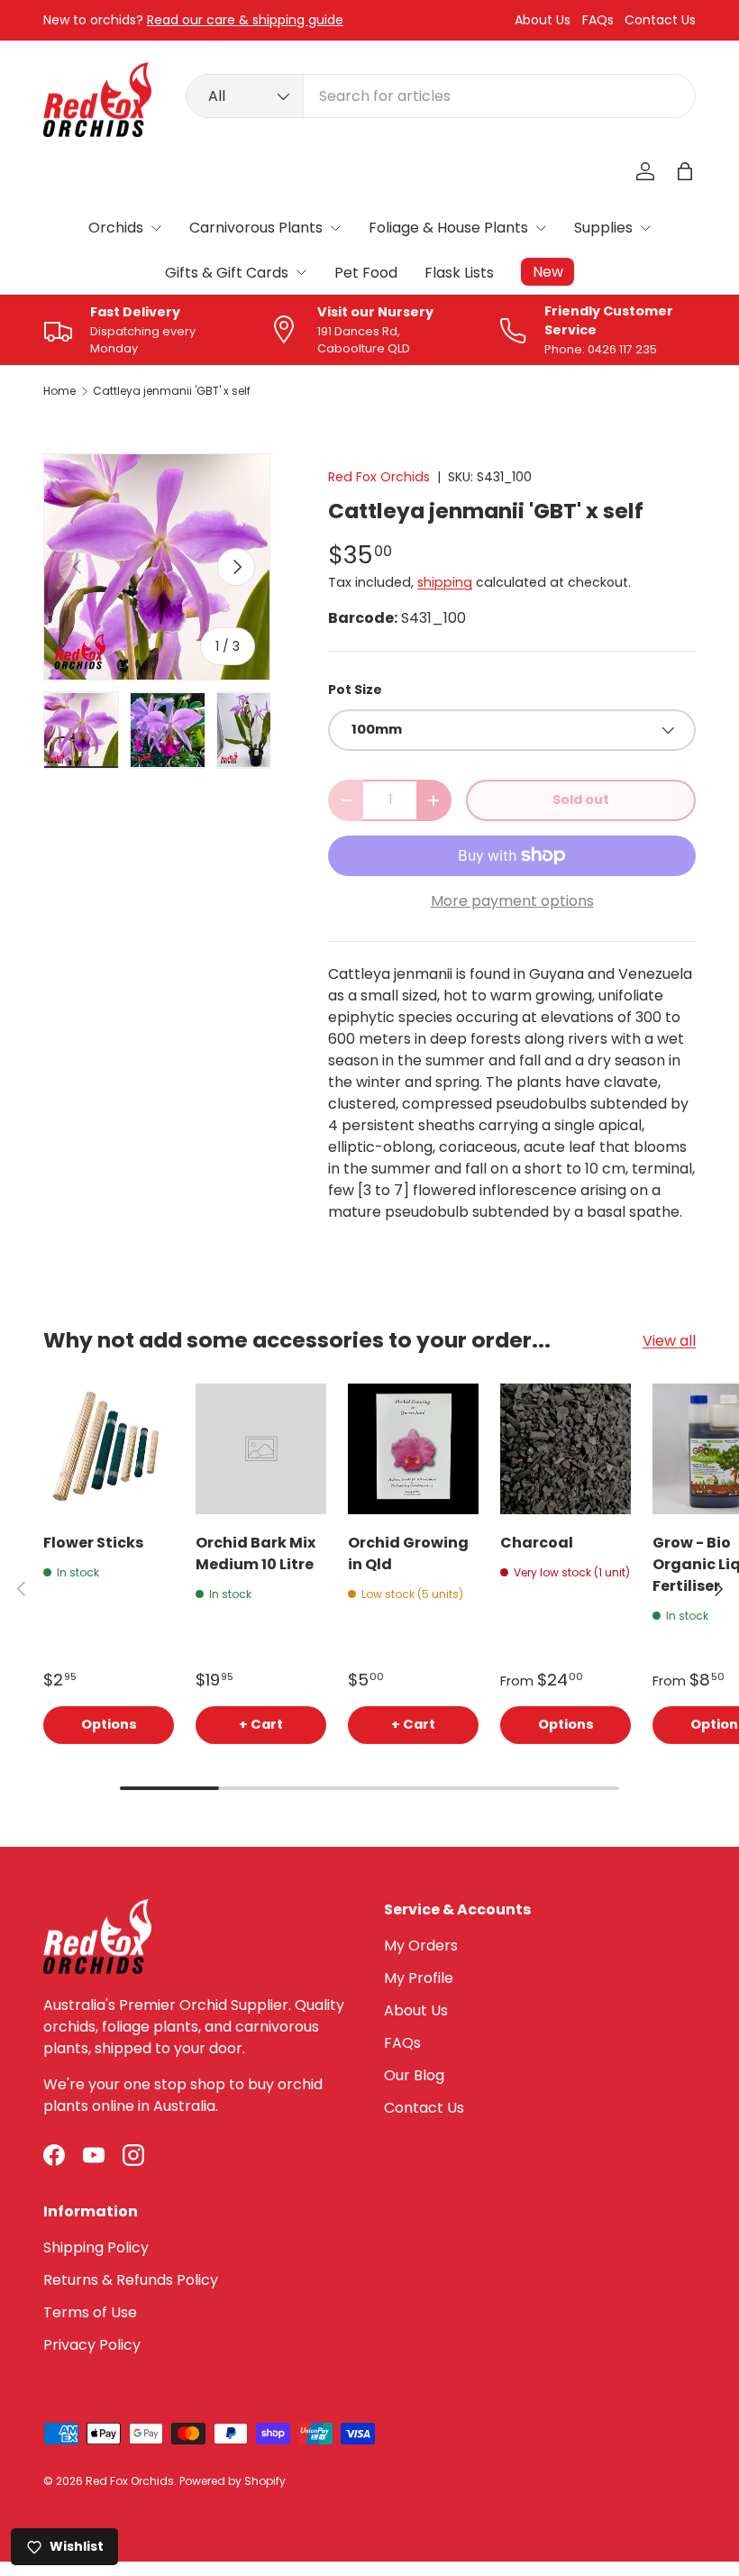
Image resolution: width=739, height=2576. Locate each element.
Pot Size (355, 690)
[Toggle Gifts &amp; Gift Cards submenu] (301, 272)
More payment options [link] (512, 901)
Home (59, 391)
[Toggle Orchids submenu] (156, 228)
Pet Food (366, 273)
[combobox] (441, 96)
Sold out (581, 799)
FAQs (598, 20)
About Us (543, 20)
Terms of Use (90, 2312)
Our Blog (414, 2075)
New (548, 272)
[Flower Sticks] (109, 1449)
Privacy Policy (92, 2345)
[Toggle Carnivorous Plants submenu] (335, 228)
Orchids (116, 228)
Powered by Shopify (233, 2481)
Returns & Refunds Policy (131, 2280)
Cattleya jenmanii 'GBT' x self (172, 391)
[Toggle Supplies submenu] (645, 228)
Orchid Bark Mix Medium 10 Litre (255, 1553)
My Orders (421, 1946)
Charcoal (537, 1543)
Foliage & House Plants (448, 228)
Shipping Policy (96, 2247)
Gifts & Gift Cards (227, 273)
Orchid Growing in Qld (408, 1553)
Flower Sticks (93, 1543)
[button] (685, 171)
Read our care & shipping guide (245, 20)
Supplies (603, 228)
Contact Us (660, 20)
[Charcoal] (566, 1449)
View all (669, 1341)
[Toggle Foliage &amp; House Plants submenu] (541, 228)
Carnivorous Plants (256, 228)
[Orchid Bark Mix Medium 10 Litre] (261, 1449)
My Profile (419, 1978)
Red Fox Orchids (379, 477)
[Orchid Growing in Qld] (413, 1449)
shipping (445, 582)
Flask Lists (459, 273)
